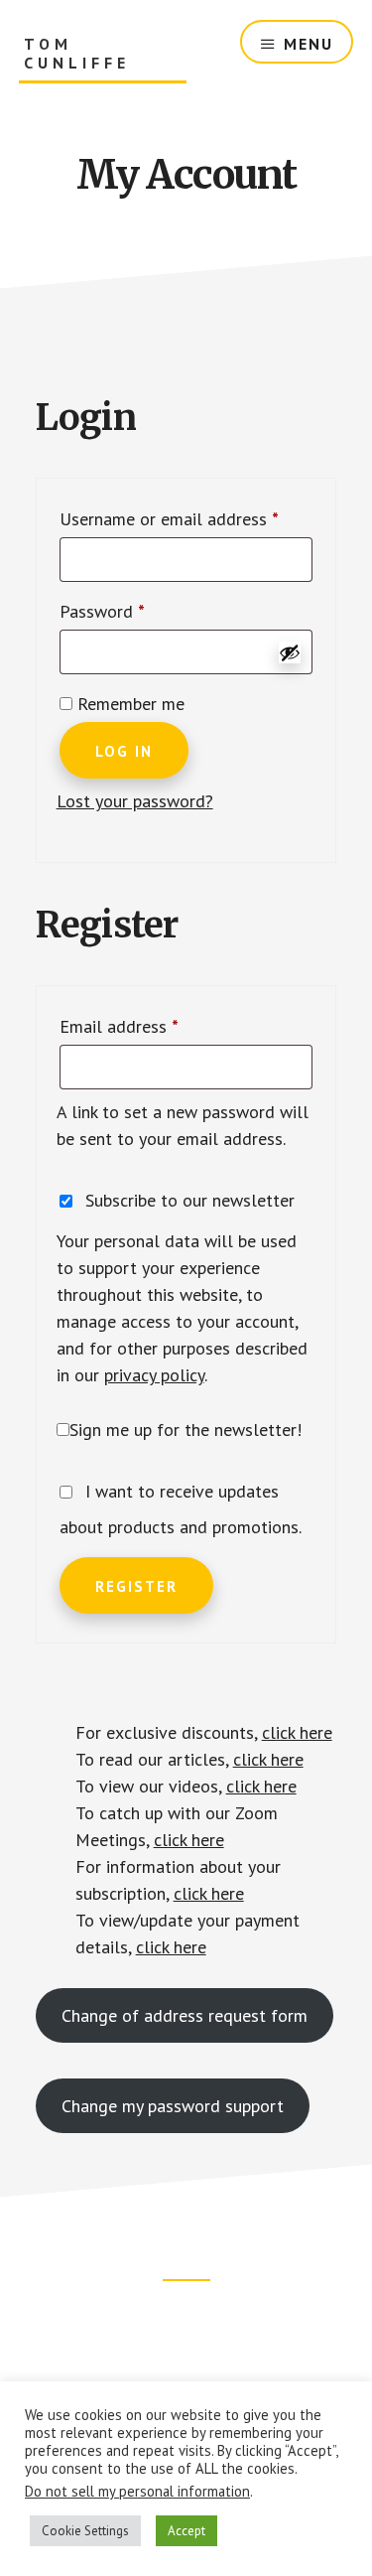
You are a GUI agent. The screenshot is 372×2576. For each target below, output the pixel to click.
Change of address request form (185, 2015)
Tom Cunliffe (77, 54)
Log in (124, 751)
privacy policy (154, 1375)
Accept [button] (186, 2531)
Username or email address (186, 518)
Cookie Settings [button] (85, 2531)
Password (135, 611)
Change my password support (173, 2106)
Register (136, 1586)
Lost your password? (135, 801)
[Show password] (290, 652)
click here (297, 1732)
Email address (152, 1026)
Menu (309, 44)
